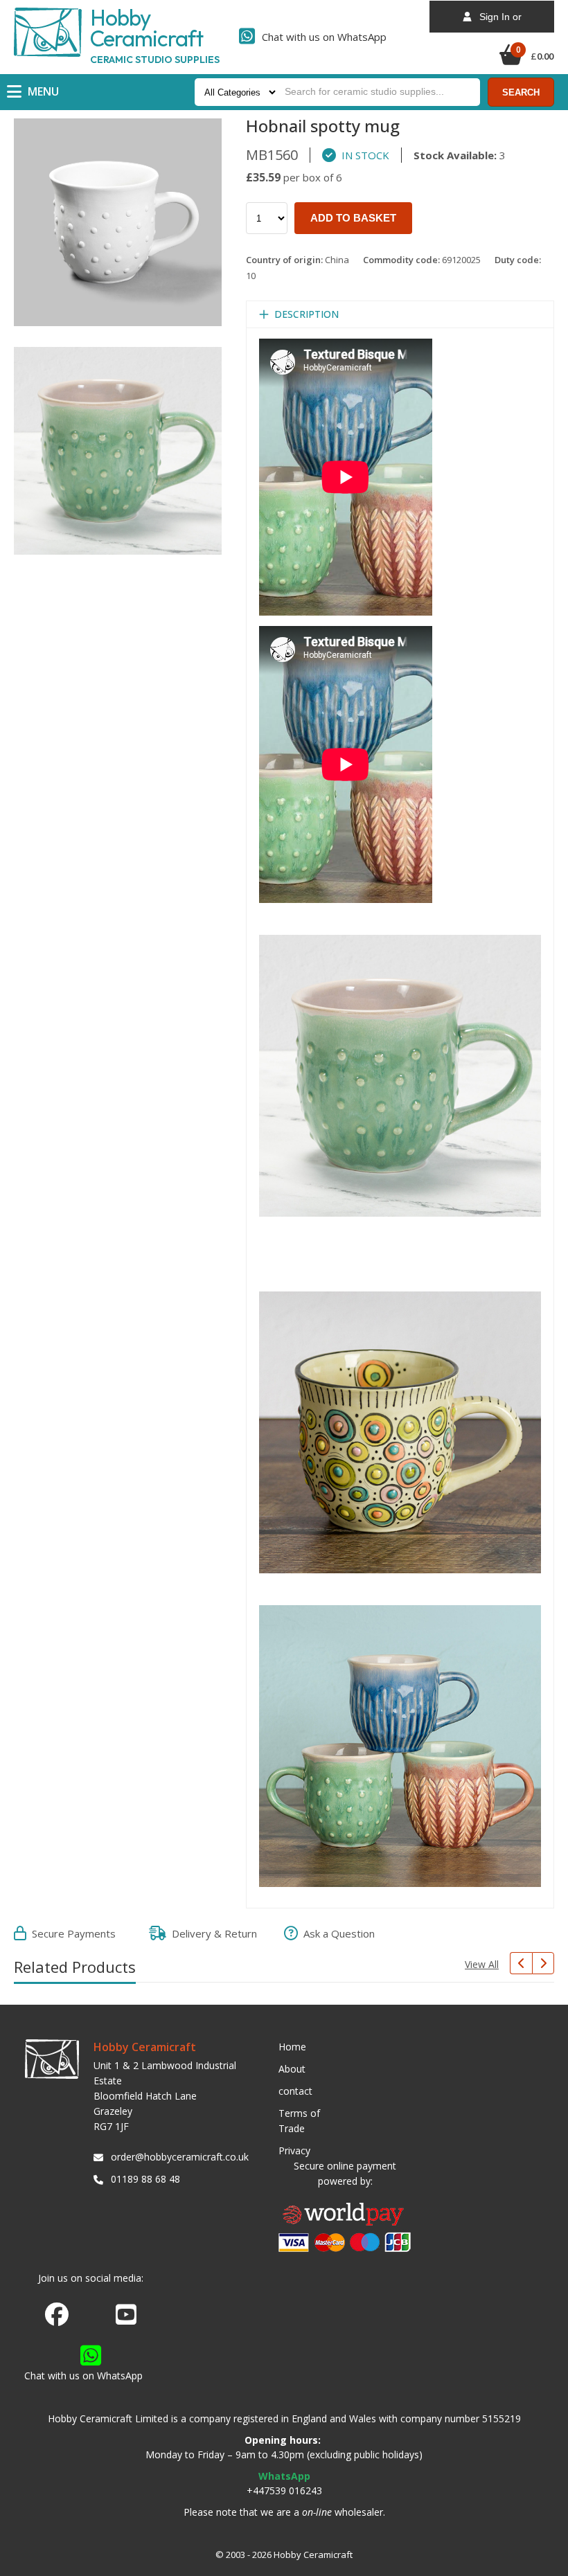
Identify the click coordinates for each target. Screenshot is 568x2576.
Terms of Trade (299, 2121)
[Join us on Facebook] (57, 2315)
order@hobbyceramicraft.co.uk (177, 2157)
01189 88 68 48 (145, 2179)
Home (292, 2047)
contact (295, 2091)
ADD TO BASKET (353, 218)
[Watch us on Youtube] (126, 2318)
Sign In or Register (496, 22)
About (292, 2069)
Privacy (294, 2150)
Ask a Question (336, 1933)
